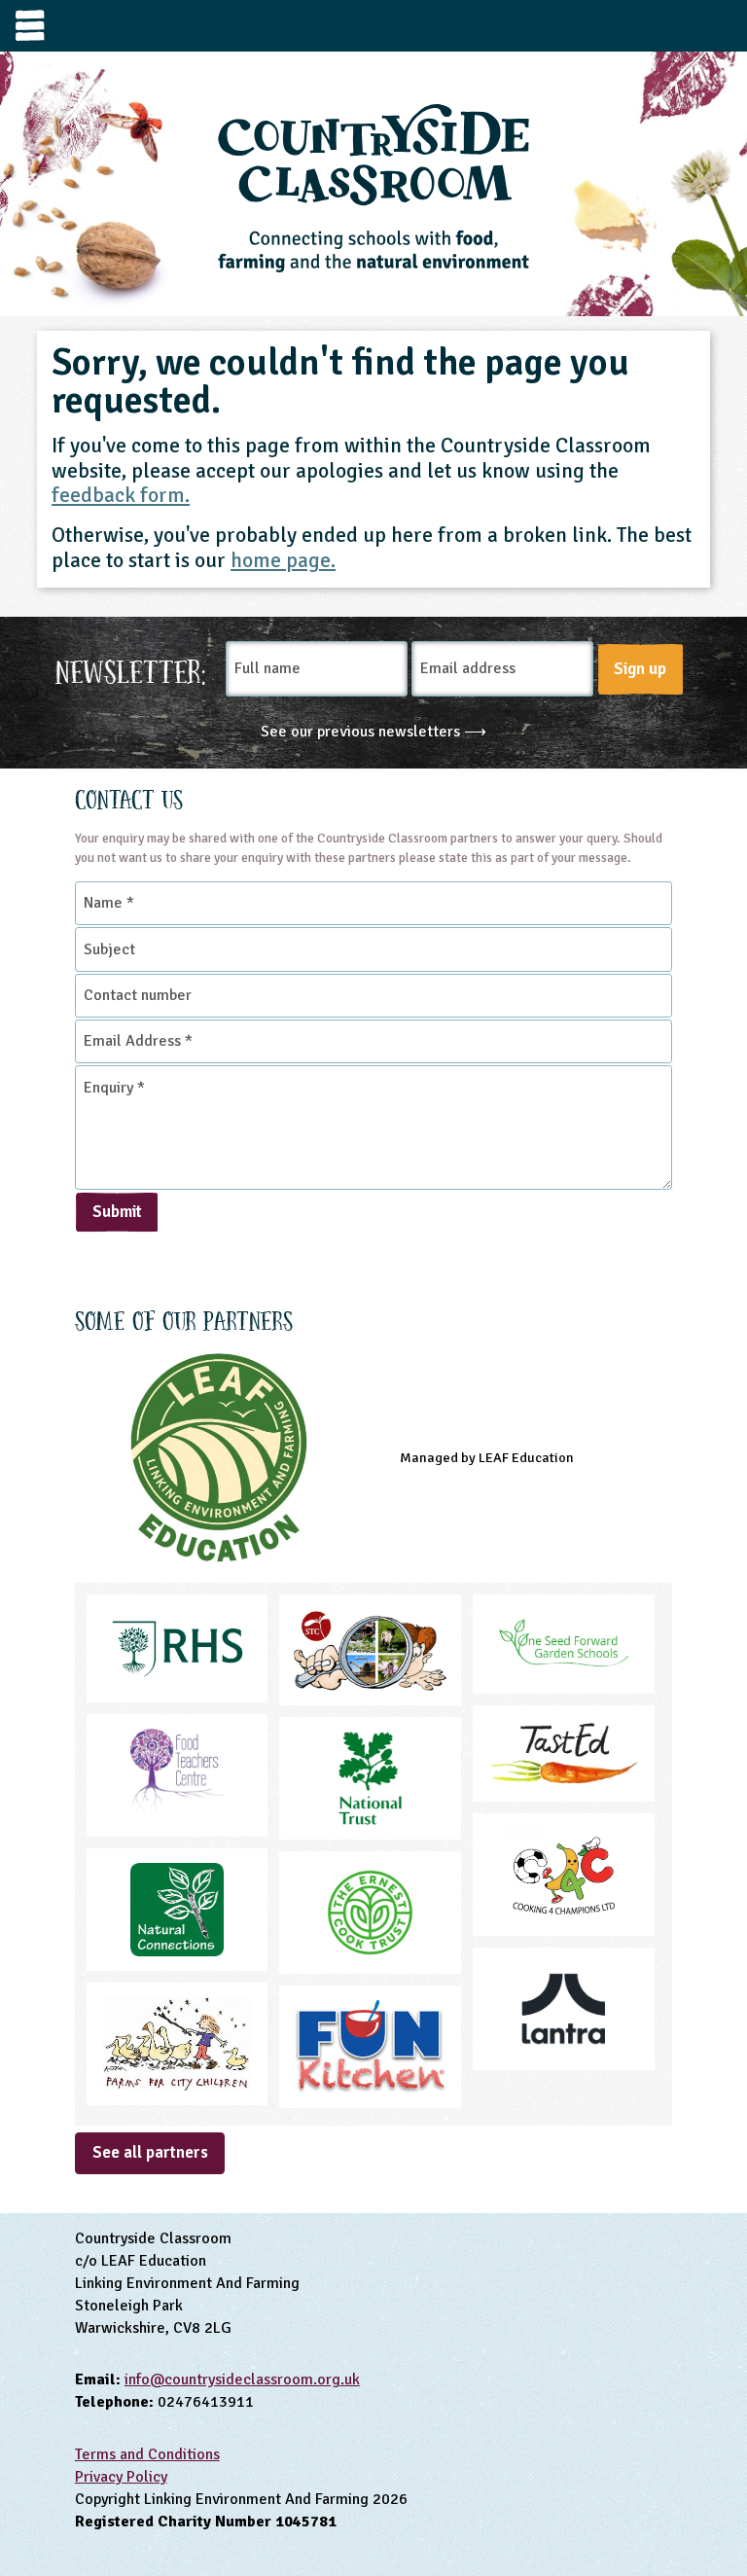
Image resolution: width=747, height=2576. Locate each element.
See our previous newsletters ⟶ (373, 732)
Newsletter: (131, 669)
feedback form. (121, 495)
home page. (283, 560)
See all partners (150, 2152)
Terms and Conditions (147, 2454)
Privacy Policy (121, 2477)
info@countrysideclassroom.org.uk (242, 2379)
